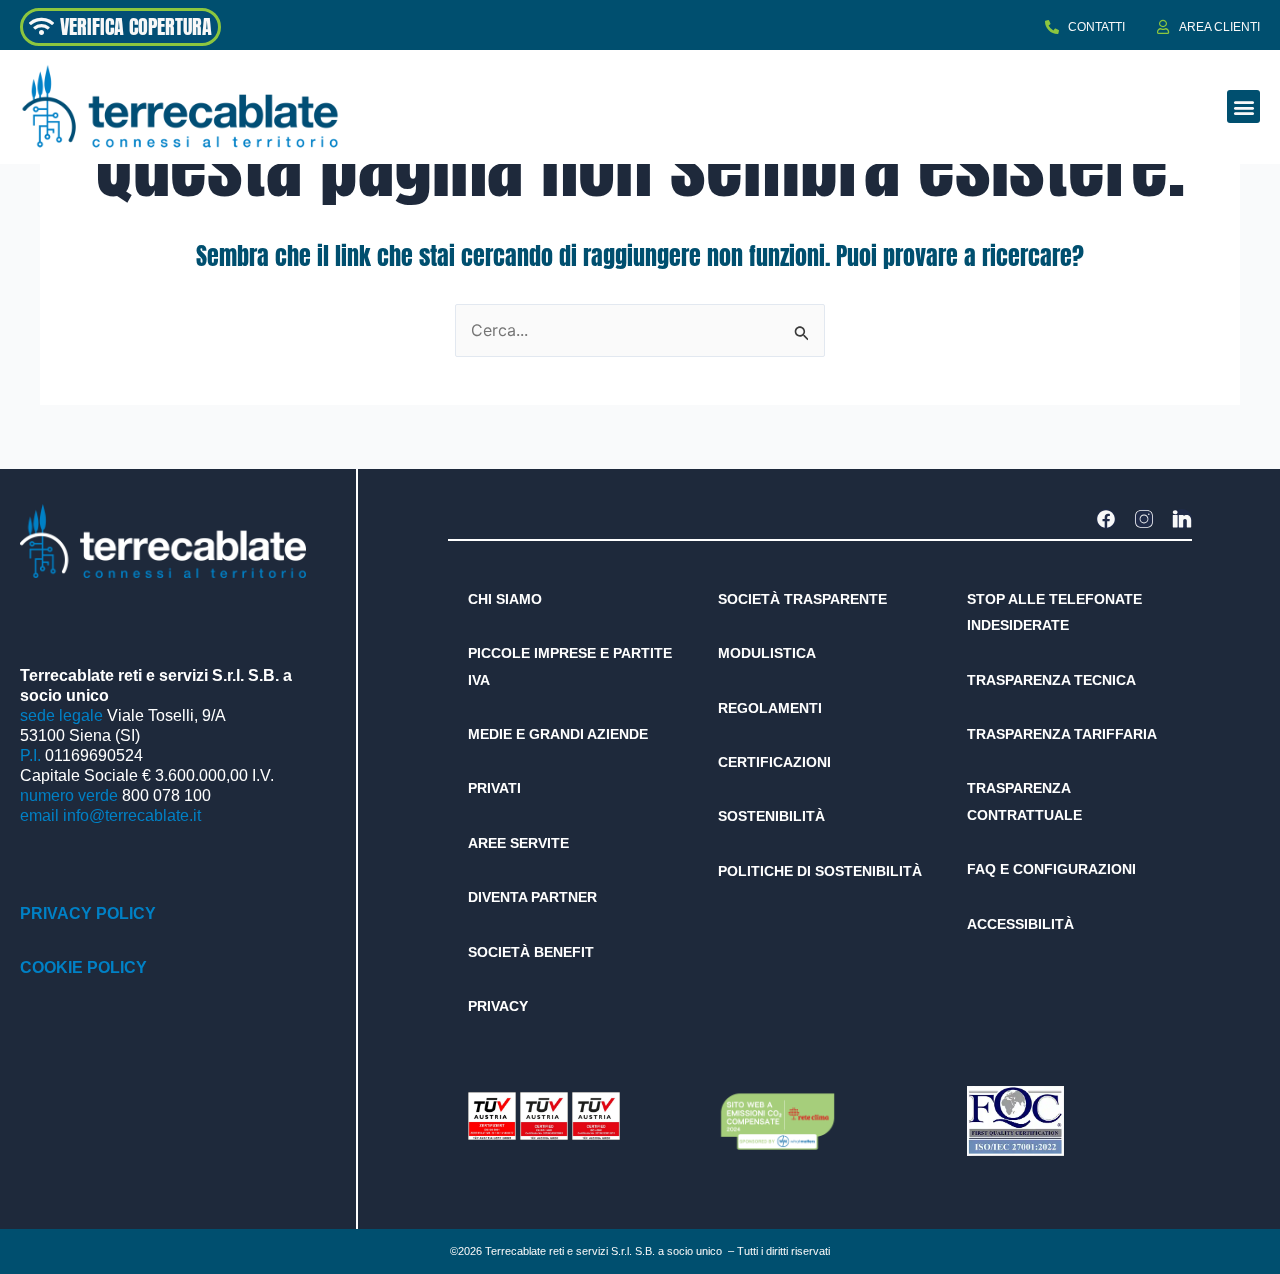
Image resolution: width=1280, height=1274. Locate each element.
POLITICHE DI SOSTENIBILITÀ (820, 871)
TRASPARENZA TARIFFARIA (1062, 734)
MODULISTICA (767, 653)
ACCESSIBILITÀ (1020, 924)
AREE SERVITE (518, 843)
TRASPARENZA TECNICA (1051, 680)
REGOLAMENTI (770, 708)
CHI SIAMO (505, 599)
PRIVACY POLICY (88, 913)
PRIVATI (494, 788)
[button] (1243, 106)
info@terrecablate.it (132, 815)
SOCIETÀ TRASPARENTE (802, 599)
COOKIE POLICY (83, 967)
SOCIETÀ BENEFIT (531, 952)
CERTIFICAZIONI (774, 762)
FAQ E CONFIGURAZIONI (1051, 869)
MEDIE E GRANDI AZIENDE (558, 734)
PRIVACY (498, 1006)
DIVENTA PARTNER (532, 897)
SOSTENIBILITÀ (771, 816)
